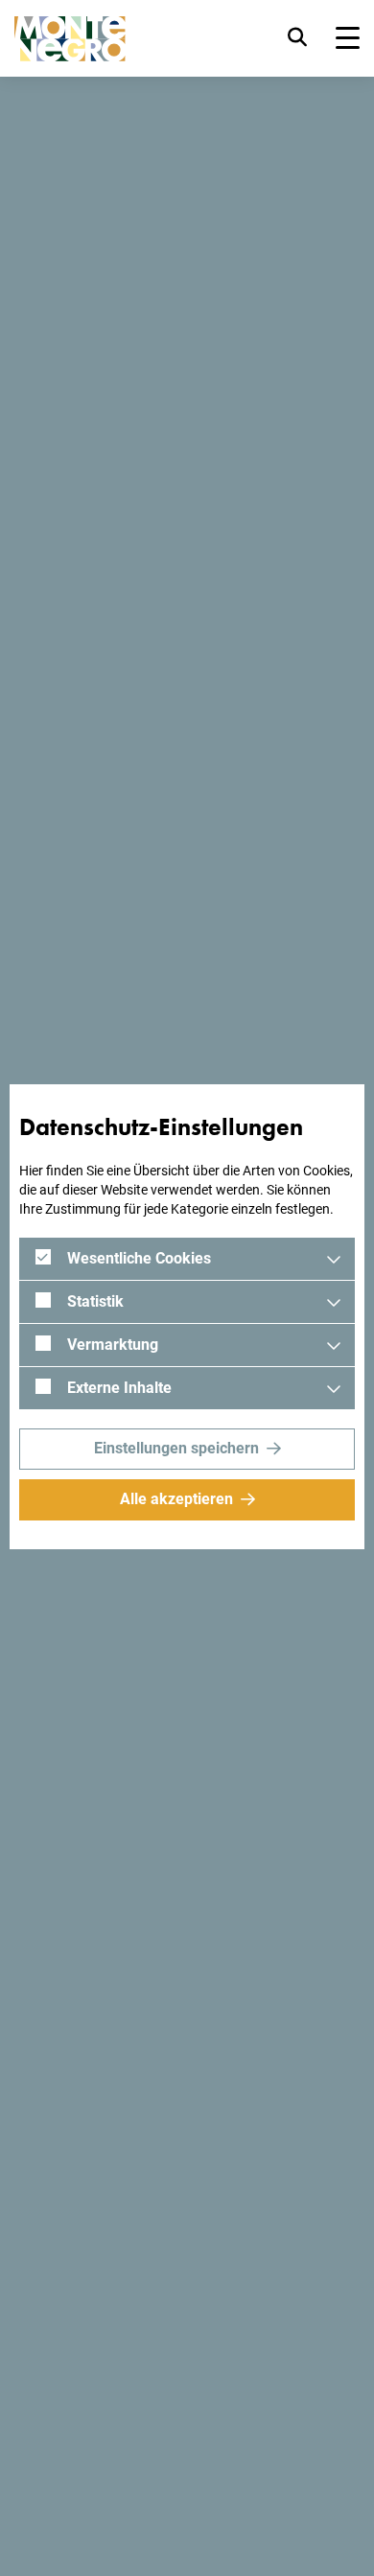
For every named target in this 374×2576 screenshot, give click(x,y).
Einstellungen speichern (176, 1448)
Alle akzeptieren (176, 1499)
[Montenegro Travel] (70, 39)
